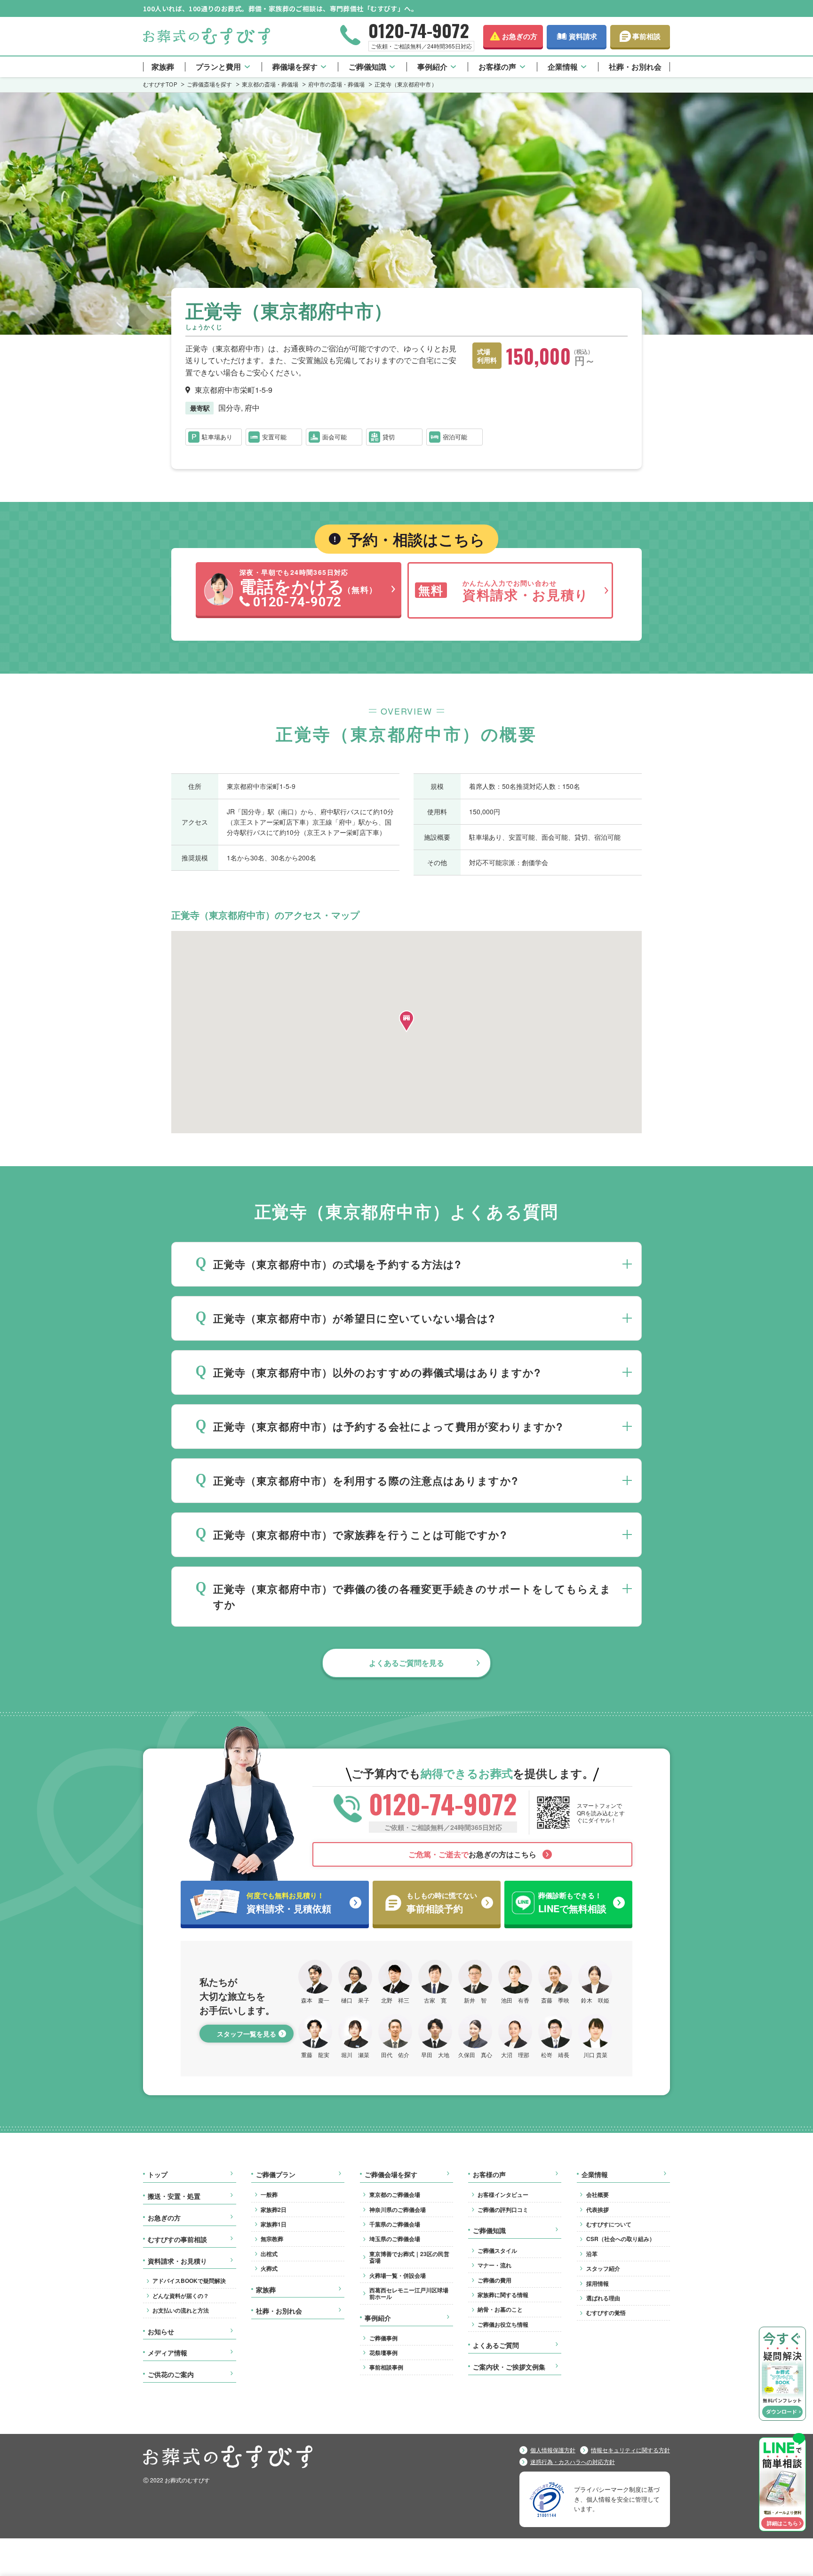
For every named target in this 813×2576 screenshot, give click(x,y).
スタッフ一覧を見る (247, 2034)
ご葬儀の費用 (494, 2280)
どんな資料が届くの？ (181, 2296)
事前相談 (646, 36)
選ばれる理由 (603, 2298)
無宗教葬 (272, 2239)
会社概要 (598, 2194)
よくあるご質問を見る (406, 1663)
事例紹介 (432, 67)
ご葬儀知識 (367, 67)
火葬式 (269, 2268)
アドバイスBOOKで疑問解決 (189, 2281)
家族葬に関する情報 (503, 2295)
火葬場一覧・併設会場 (398, 2275)
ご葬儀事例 (383, 2338)
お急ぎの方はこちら (472, 1854)
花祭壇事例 (383, 2353)
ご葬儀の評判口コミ (503, 2210)
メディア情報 (167, 2353)
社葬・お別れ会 (635, 67)
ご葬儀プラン (276, 2175)
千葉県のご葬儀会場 (395, 2224)
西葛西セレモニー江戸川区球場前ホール (409, 2293)
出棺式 (269, 2254)
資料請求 (583, 36)
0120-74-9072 (419, 30)
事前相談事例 (386, 2367)
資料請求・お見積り (177, 2261)
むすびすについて (609, 2224)
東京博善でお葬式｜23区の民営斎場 (409, 2257)
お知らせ (161, 2332)
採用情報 (598, 2283)
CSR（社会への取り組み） (621, 2239)
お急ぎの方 (520, 36)
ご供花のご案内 (171, 2375)
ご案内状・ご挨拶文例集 (509, 2367)
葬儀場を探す (295, 67)
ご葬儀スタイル (497, 2250)
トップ (158, 2175)
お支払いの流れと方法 (181, 2310)
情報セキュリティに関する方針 (630, 2450)
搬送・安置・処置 (174, 2196)
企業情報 (563, 67)
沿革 (592, 2254)
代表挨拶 (598, 2210)
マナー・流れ (494, 2265)
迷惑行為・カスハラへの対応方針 (573, 2462)
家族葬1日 (274, 2224)
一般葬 (269, 2194)
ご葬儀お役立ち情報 (503, 2324)
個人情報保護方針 (553, 2450)
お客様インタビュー (503, 2194)
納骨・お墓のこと (500, 2309)
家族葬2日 (274, 2210)
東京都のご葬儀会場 (395, 2194)
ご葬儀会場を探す (391, 2175)
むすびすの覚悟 (606, 2313)
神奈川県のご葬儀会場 (398, 2210)
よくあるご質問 (496, 2345)
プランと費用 (218, 67)
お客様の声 (497, 67)
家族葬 (163, 67)
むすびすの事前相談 (177, 2240)
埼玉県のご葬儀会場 (395, 2239)
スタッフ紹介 (603, 2268)
